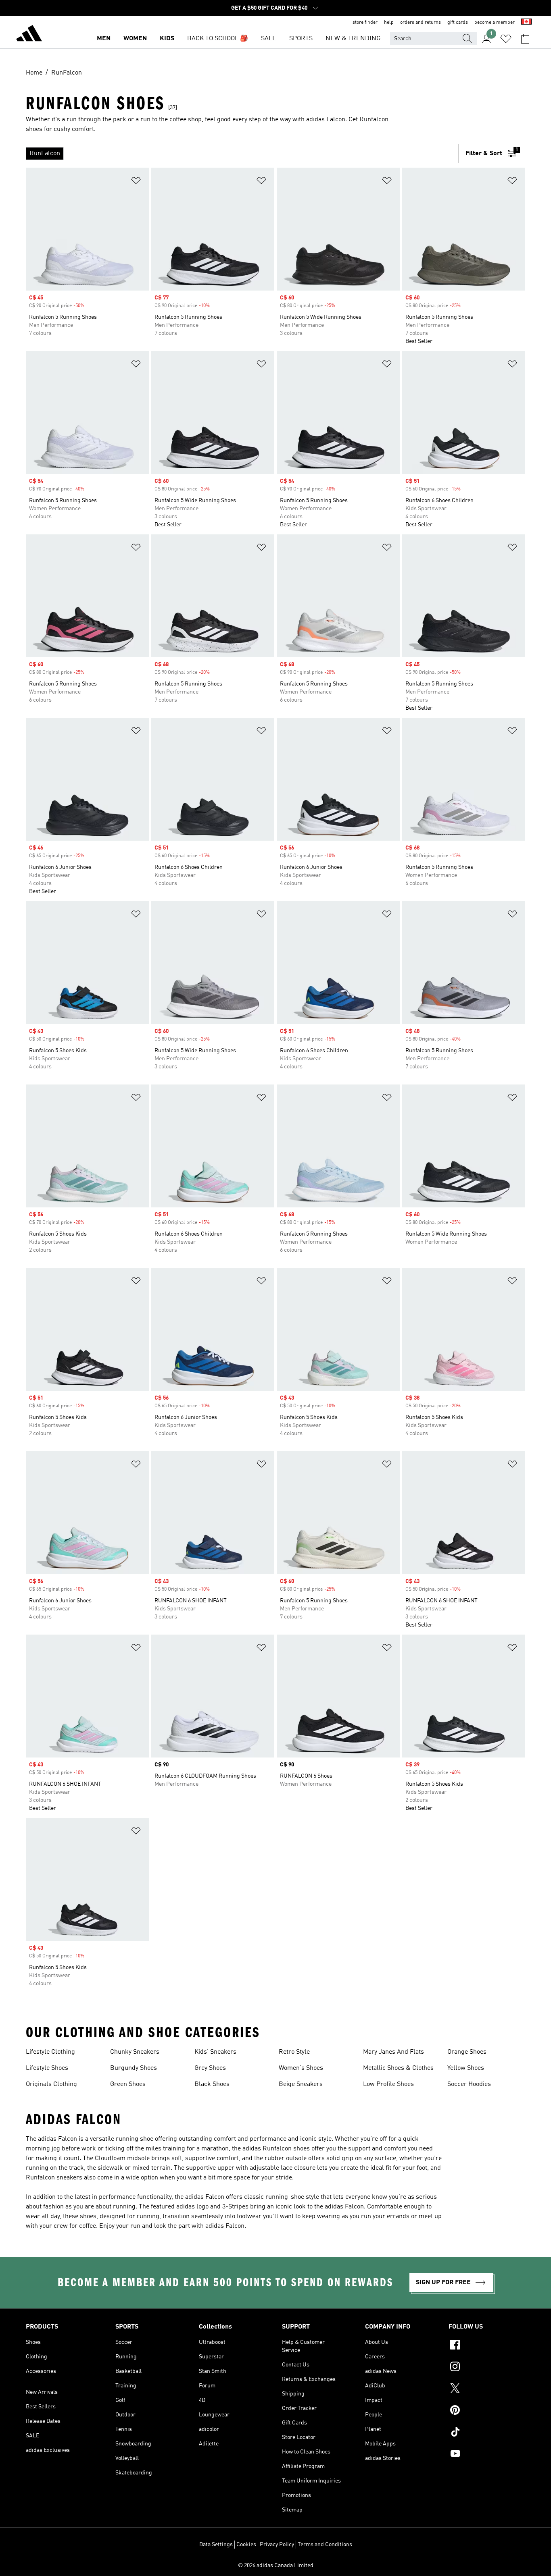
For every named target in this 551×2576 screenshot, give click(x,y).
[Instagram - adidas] (487, 2368)
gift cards (458, 23)
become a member (495, 23)
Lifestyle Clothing (50, 2052)
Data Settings (216, 2545)
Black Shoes (212, 2084)
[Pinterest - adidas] (487, 2411)
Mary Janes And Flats (393, 2052)
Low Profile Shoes (388, 2084)
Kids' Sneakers (215, 2052)
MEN (104, 39)
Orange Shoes (467, 2052)
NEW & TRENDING (353, 39)
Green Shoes (128, 2084)
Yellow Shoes (466, 2068)
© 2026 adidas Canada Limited (276, 2566)
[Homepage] (29, 35)
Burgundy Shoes (134, 2068)
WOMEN (135, 39)
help (389, 23)
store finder (365, 23)
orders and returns (421, 23)
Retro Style (294, 2052)
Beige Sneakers (301, 2084)
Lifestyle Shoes (47, 2068)
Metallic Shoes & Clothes (398, 2068)
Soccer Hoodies (469, 2084)
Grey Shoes (210, 2068)
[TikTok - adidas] (487, 2433)
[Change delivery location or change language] (526, 23)
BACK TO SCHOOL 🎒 (218, 39)
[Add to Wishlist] (136, 182)
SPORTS (301, 39)
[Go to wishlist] (506, 39)
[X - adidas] (487, 2389)
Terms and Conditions (325, 2545)
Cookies (246, 2545)
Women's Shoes (301, 2068)
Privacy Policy (277, 2545)
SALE (269, 39)
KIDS (167, 39)
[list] (242, 154)
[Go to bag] (525, 39)
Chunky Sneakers (135, 2052)
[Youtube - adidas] (487, 2455)
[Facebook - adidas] (487, 2346)
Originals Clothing (51, 2084)
